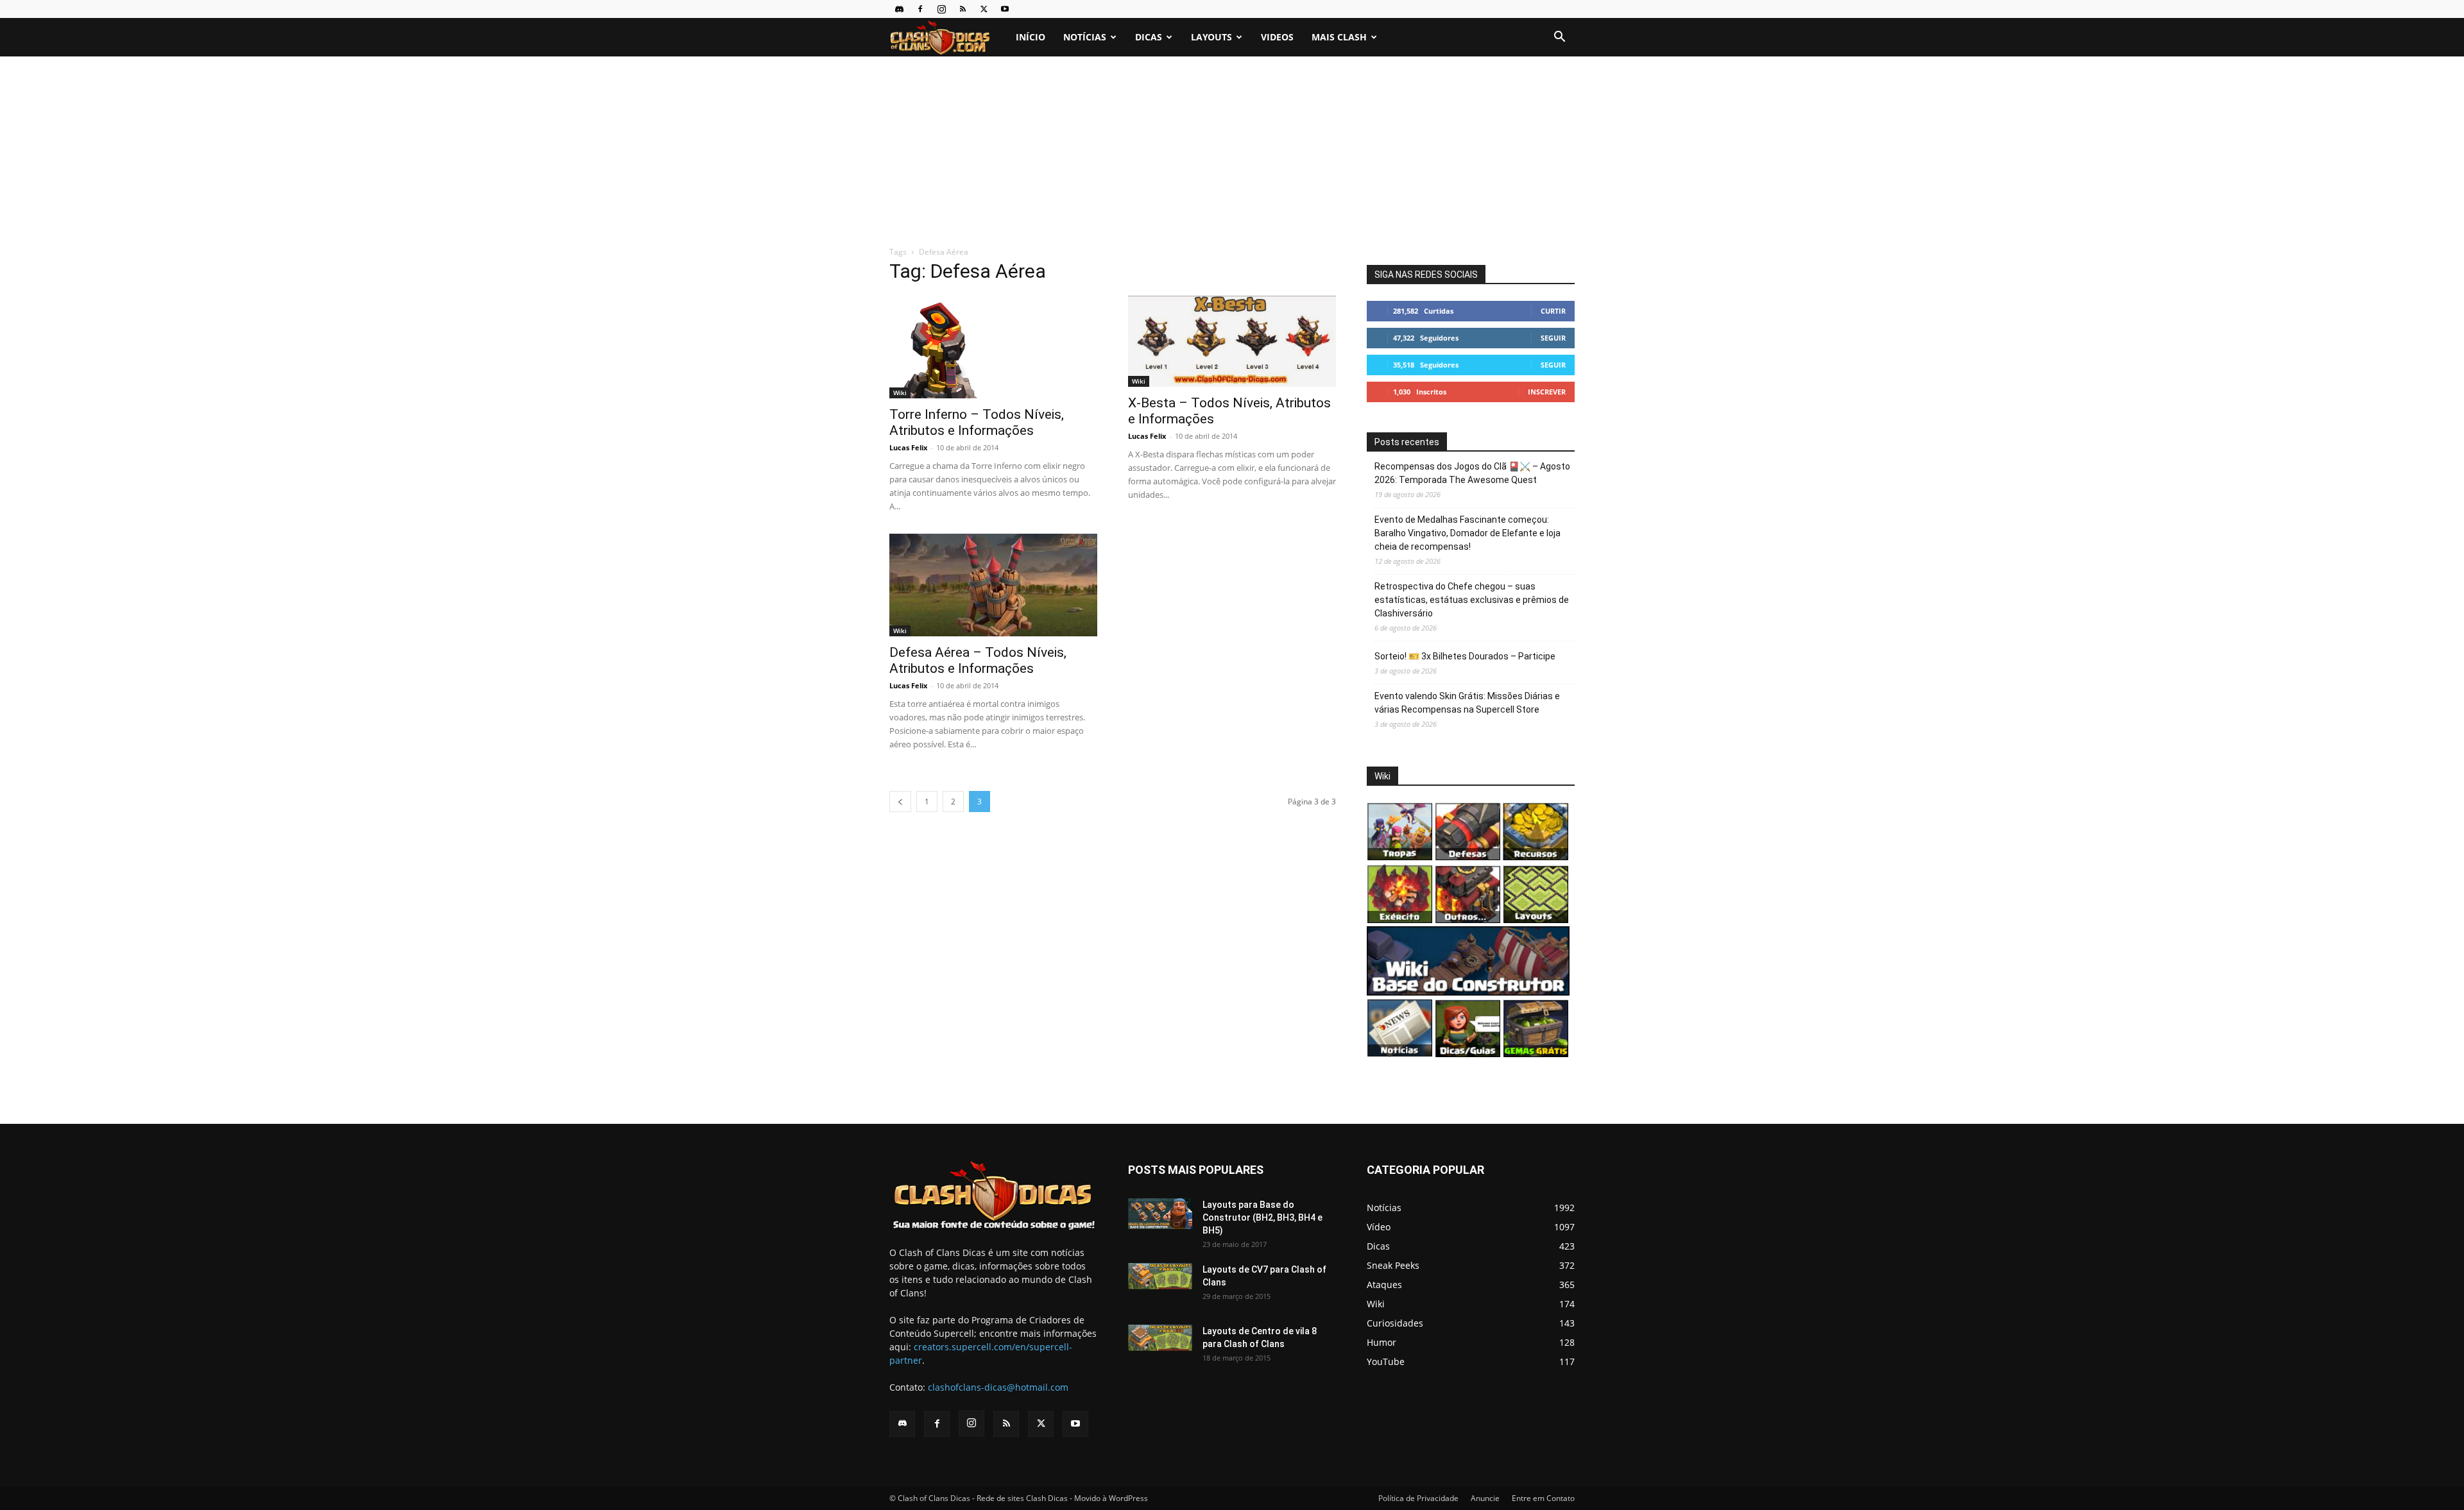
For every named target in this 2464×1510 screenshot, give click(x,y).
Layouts (1211, 37)
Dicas (1149, 37)
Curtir (1553, 311)
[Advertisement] (1232, 152)
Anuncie (1485, 1498)
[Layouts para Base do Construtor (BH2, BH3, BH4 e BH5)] (1160, 1214)
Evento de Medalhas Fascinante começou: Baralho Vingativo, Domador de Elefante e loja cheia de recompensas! (1467, 533)
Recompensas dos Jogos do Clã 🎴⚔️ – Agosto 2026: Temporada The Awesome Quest (1472, 473)
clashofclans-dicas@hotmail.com (998, 1387)
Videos (1277, 37)
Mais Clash (1339, 37)
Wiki (900, 393)
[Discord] (899, 9)
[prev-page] (900, 802)
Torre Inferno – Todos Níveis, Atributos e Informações (977, 422)
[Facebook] (920, 9)
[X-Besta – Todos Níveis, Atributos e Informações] (1232, 341)
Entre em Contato (1543, 1498)
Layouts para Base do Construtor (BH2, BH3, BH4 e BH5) (1262, 1217)
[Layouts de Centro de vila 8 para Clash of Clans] (1160, 1338)
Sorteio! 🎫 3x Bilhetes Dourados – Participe (1465, 656)
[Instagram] (941, 9)
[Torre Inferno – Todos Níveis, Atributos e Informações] (993, 347)
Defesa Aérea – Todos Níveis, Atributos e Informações (978, 660)
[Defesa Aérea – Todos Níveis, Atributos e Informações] (993, 585)
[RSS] (963, 9)
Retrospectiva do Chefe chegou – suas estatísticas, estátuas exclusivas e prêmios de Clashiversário (1472, 600)
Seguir (1553, 338)
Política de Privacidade (1418, 1498)
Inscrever (1547, 392)
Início (1031, 37)
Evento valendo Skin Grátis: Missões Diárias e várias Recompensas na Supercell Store (1467, 703)
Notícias (1085, 37)
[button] (1559, 38)
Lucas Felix (908, 447)
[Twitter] (984, 9)
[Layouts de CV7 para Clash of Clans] (1160, 1276)
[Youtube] (1005, 9)
